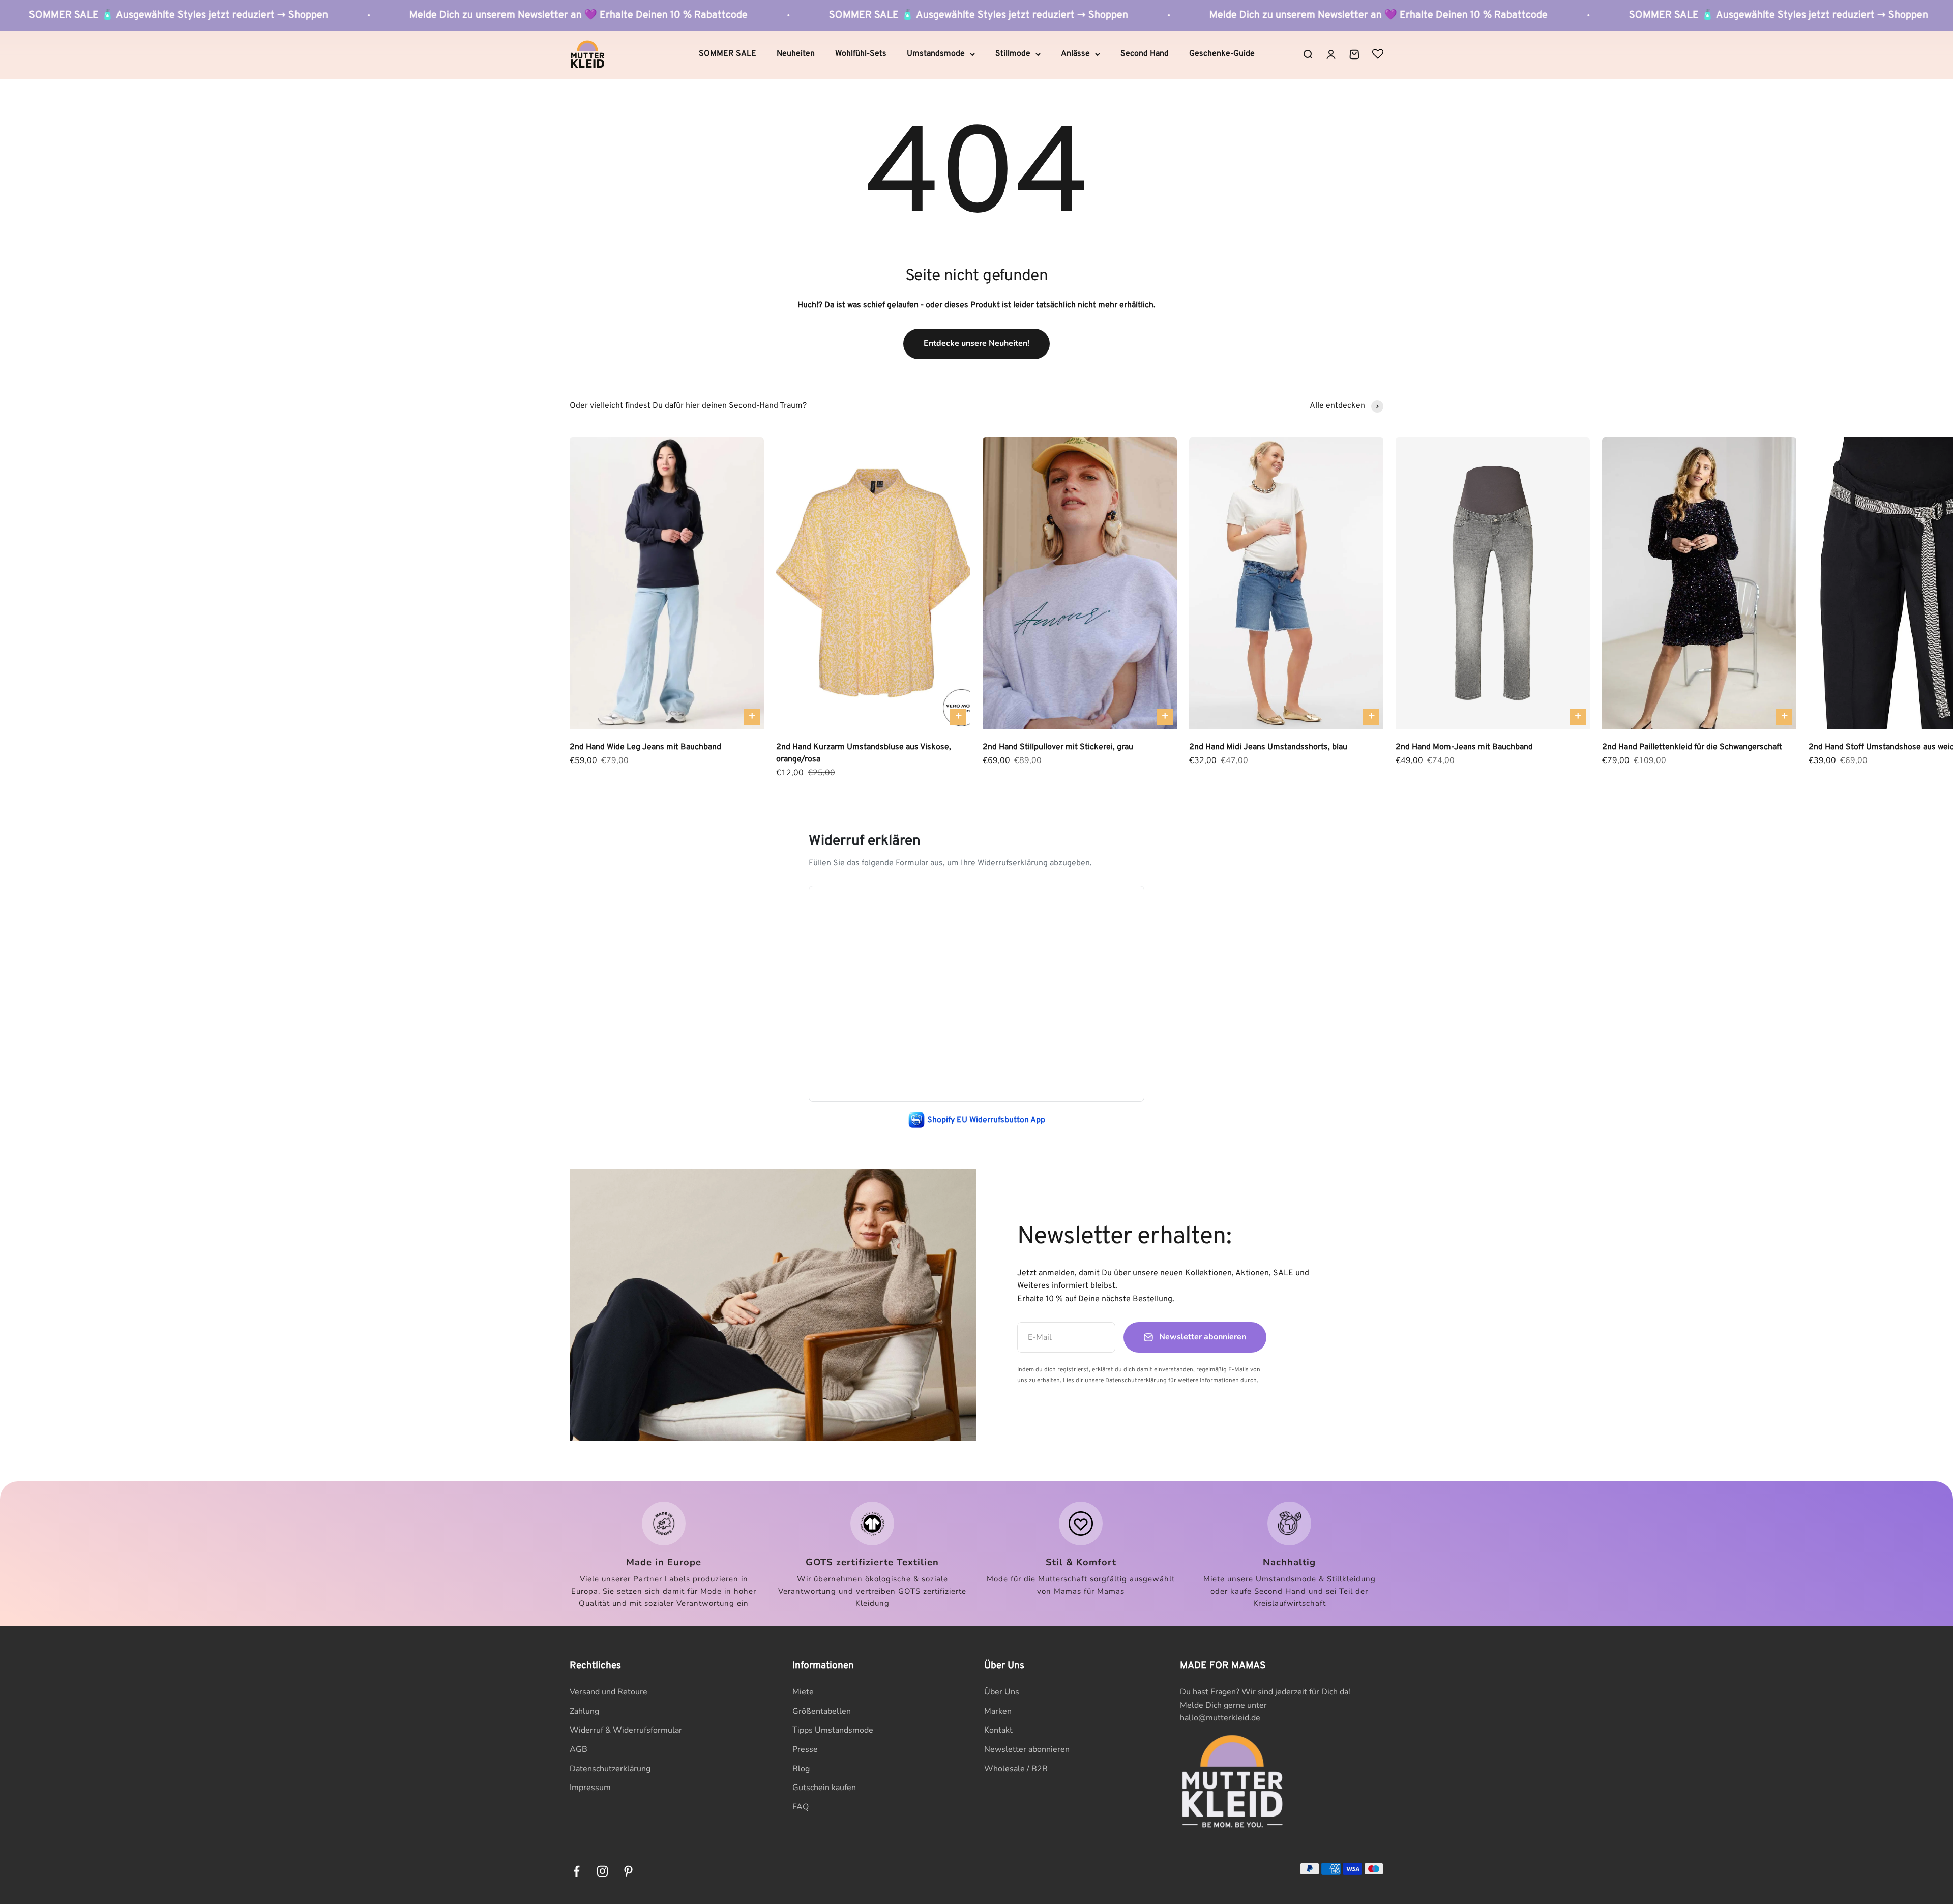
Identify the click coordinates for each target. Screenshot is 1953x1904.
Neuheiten (796, 54)
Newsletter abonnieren (1027, 1749)
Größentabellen (822, 1711)
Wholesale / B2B (1016, 1769)
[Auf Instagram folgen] (602, 1871)
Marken (998, 1711)
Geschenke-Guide (1222, 54)
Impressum (590, 1788)
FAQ (801, 1807)
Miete (803, 1692)
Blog (801, 1769)
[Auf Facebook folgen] (576, 1871)
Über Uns (1002, 1692)
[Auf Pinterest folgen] (628, 1871)
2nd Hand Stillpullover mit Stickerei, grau (1058, 747)
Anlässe (1075, 54)
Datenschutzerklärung (610, 1769)
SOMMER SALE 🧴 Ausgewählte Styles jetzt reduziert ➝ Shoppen (521, 15)
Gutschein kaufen (824, 1788)
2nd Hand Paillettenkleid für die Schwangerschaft (1692, 747)
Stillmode (1013, 54)
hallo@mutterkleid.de (1220, 1718)
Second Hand (1145, 54)
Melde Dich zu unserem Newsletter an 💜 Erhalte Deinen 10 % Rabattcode (921, 15)
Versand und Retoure (609, 1692)
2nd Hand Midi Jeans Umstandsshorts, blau (1268, 747)
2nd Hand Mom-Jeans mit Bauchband (1464, 747)
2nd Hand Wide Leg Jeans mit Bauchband (645, 747)
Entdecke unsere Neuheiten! (976, 343)
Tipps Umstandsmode (833, 1730)
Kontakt (998, 1730)
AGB (579, 1749)
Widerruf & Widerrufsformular (626, 1730)
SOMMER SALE (728, 54)
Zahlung (584, 1711)
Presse (805, 1749)
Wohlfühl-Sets (861, 54)
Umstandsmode (936, 54)
